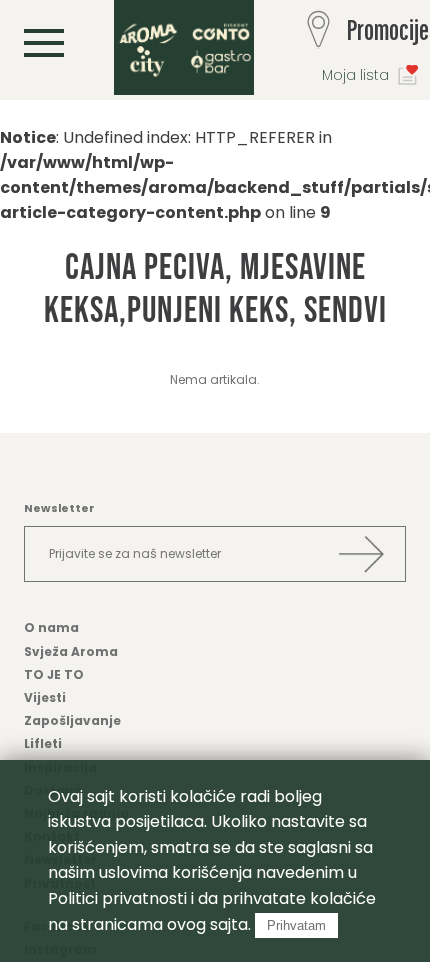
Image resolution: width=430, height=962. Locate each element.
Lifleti (43, 743)
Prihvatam (296, 925)
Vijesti (45, 697)
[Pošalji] (361, 554)
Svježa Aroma (71, 651)
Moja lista (355, 75)
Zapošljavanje (72, 720)
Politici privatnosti (117, 898)
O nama (51, 627)
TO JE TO (54, 674)
